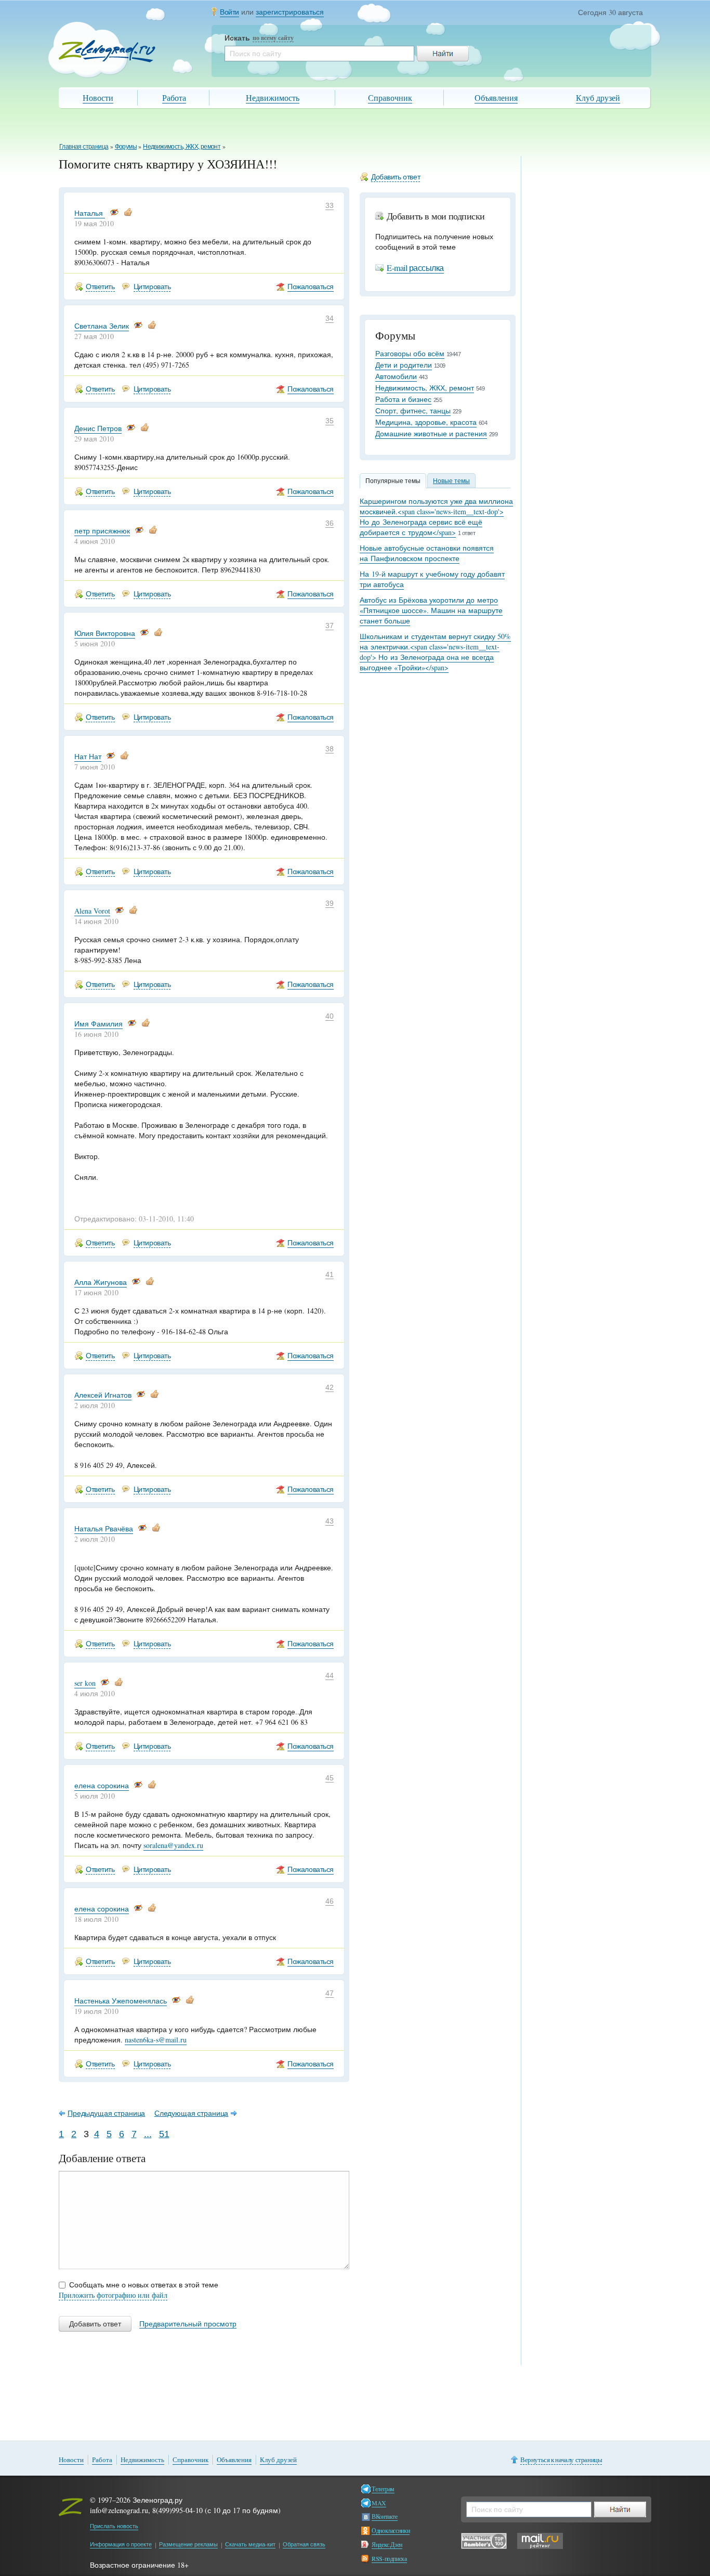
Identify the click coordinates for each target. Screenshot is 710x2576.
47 (330, 1993)
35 (330, 421)
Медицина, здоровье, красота (426, 422)
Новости (98, 97)
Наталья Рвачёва (104, 1528)
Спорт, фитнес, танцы (413, 411)
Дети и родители (404, 365)
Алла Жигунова (101, 1282)
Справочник (390, 97)
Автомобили (396, 376)
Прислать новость (114, 2526)
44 (330, 1675)
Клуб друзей (598, 97)
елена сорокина (102, 1785)
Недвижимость (273, 97)
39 (330, 903)
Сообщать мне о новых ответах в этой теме (144, 2285)
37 (330, 626)
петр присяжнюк (102, 531)
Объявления (496, 97)
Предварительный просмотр (188, 2324)
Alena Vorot (92, 911)
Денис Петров (98, 428)
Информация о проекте (121, 2544)
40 (330, 1016)
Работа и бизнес (403, 399)
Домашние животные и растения (431, 433)
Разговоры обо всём (410, 353)
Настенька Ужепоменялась (121, 2001)
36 (330, 523)
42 (330, 1387)
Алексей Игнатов (103, 1395)
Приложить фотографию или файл (113, 2295)
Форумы (126, 146)
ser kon (85, 1683)
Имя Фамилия (98, 1024)
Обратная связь (304, 2544)
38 (330, 749)
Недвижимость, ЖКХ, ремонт (182, 146)
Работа (174, 97)
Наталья (90, 213)
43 (330, 1521)
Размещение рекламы (188, 2544)
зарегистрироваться (290, 12)
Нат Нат (88, 756)
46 (330, 1901)
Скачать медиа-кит (250, 2544)
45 (330, 1778)
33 (330, 205)
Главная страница (84, 146)
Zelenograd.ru (107, 51)
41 (330, 1274)
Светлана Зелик (102, 326)
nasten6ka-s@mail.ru (156, 2040)
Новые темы (451, 480)
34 (330, 318)
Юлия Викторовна (105, 633)
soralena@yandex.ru (173, 1845)
